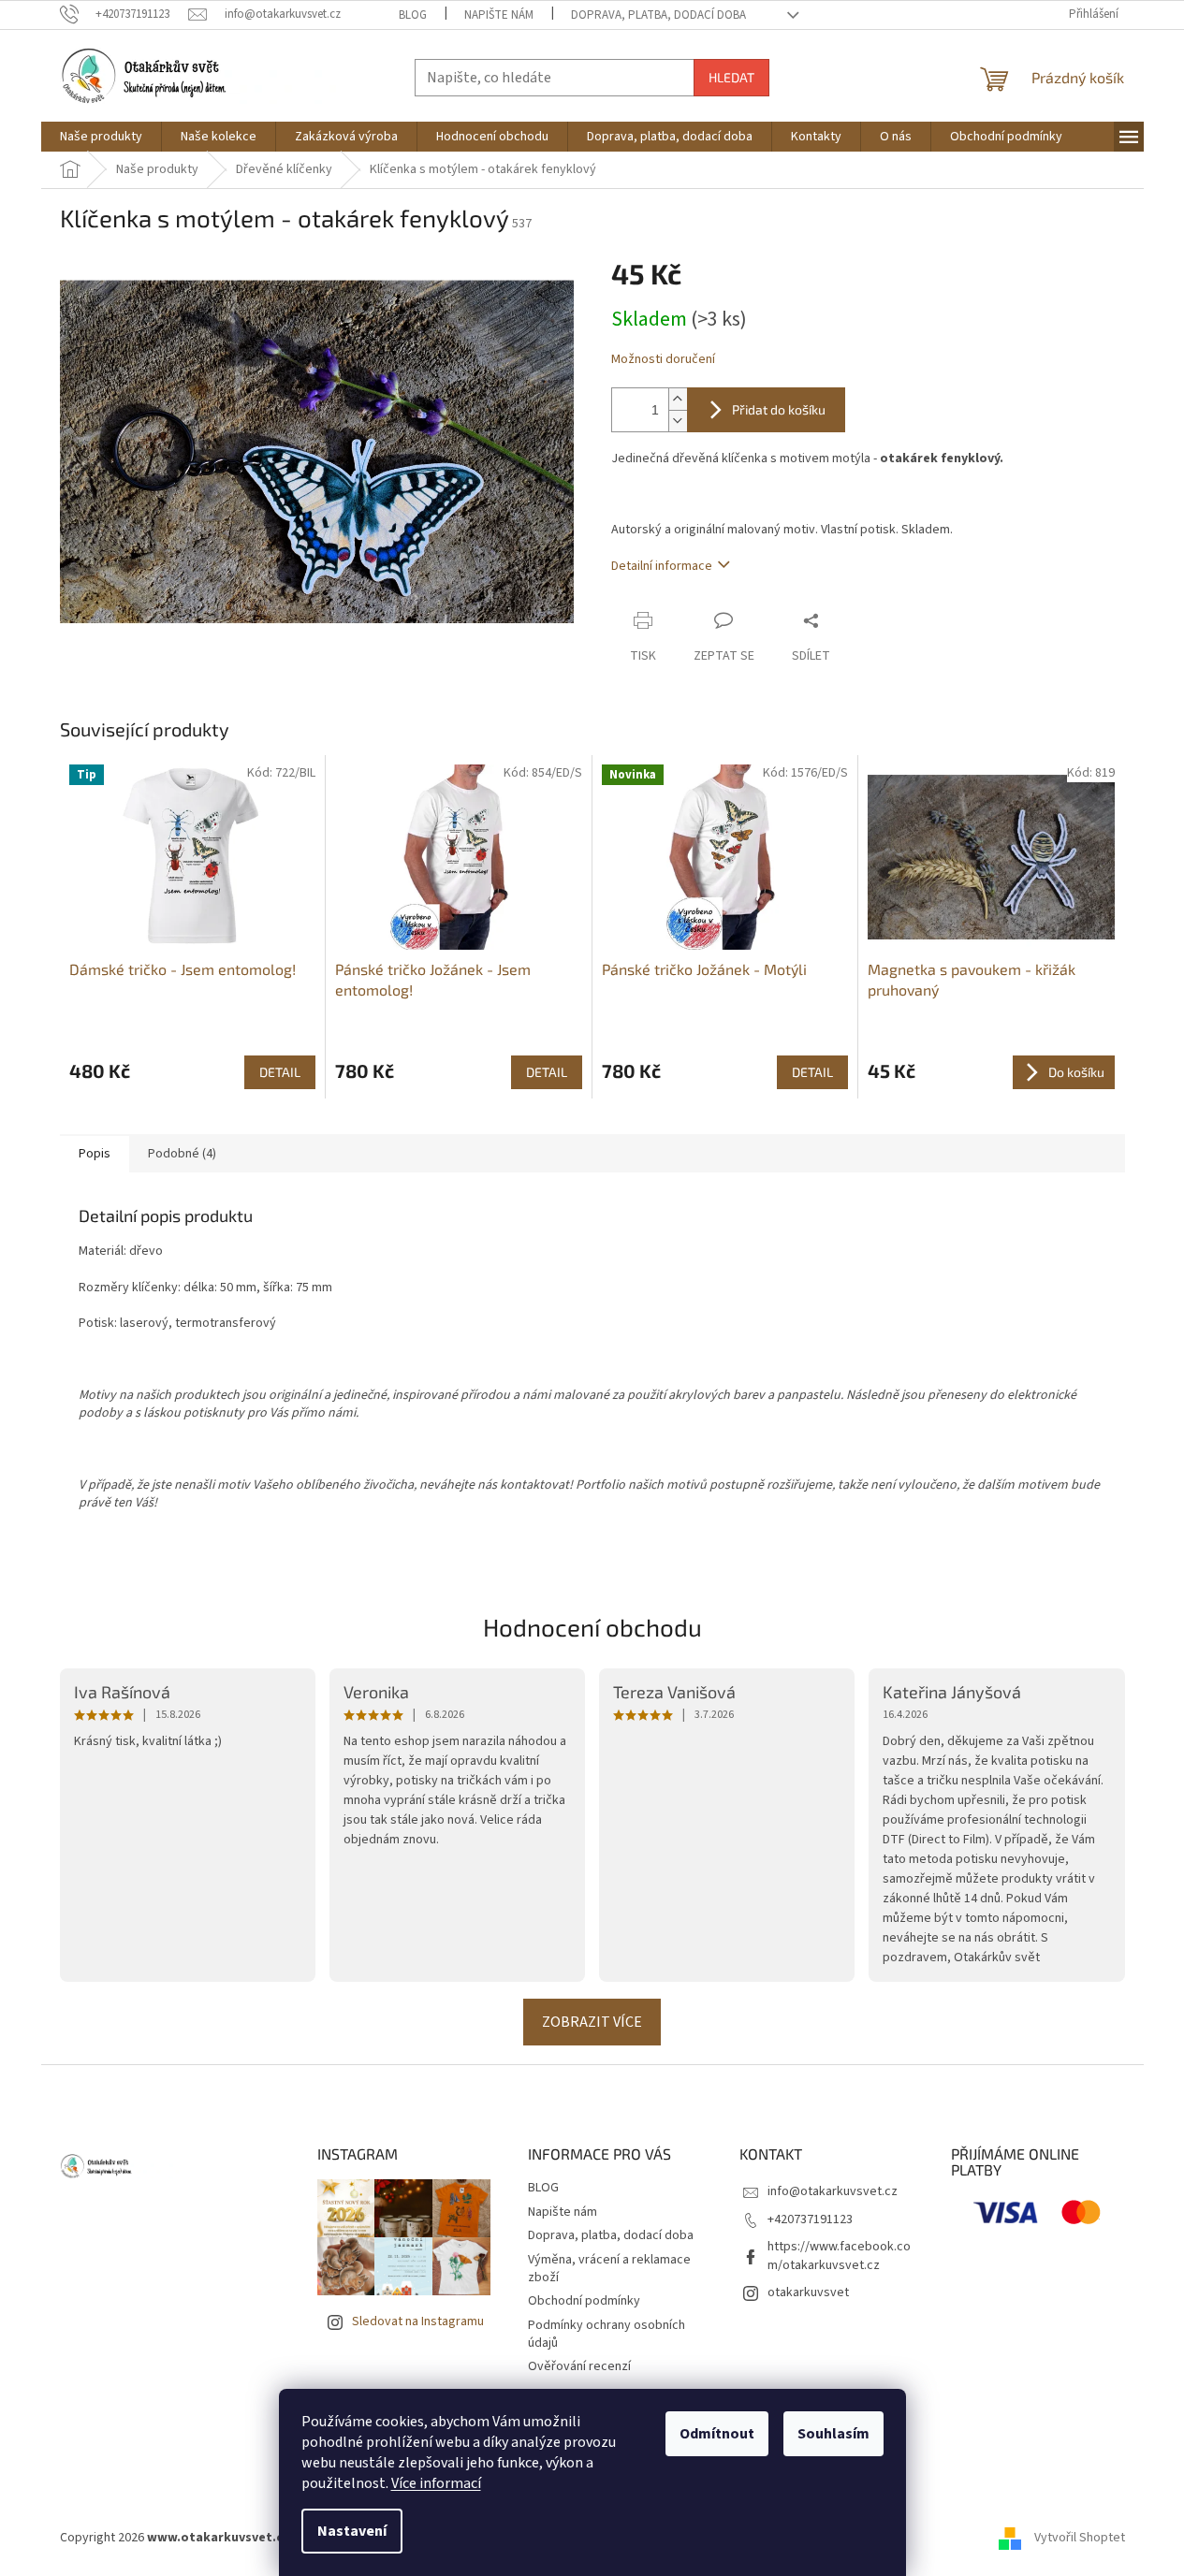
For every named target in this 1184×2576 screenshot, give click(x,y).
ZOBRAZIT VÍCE (592, 2022)
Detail (280, 1072)
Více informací (436, 2483)
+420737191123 (810, 2219)
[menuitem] (101, 137)
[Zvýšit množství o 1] (678, 399)
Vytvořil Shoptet (1080, 2538)
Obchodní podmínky (584, 2301)
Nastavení (352, 2531)
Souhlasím (833, 2434)
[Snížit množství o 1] (678, 421)
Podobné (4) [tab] (182, 1154)
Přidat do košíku (779, 409)
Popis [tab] (95, 1154)
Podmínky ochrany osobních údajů (607, 2334)
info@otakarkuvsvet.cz (833, 2191)
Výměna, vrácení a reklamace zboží (609, 2269)
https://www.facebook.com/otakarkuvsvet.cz (839, 2256)
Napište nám (499, 15)
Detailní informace (662, 566)
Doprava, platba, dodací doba (658, 15)
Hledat (731, 77)
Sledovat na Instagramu (418, 2321)
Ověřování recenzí (579, 2366)
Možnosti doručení (663, 360)
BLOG (413, 15)
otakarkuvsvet (808, 2292)
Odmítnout (717, 2434)
